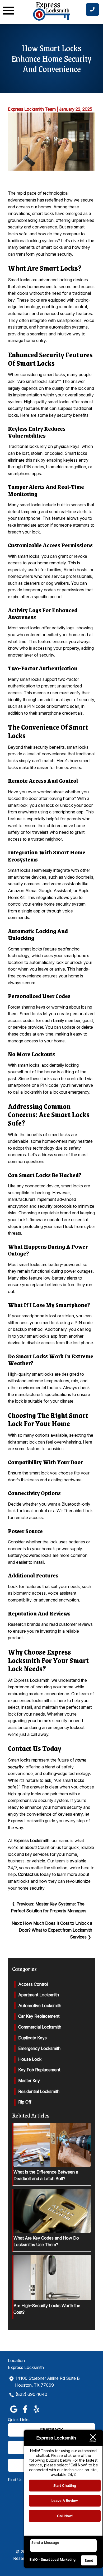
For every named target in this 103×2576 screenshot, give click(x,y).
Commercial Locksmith (40, 2027)
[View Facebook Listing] (25, 2413)
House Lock (30, 2059)
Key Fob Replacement (39, 2070)
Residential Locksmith (39, 2091)
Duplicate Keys (32, 2038)
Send (89, 2560)
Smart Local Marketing (58, 2559)
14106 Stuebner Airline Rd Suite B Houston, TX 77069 (47, 2382)
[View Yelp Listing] (36, 2413)
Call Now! (65, 2516)
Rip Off (25, 2102)
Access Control (33, 1984)
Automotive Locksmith (40, 2006)
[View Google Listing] (14, 2413)
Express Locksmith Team (32, 109)
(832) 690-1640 (31, 2394)
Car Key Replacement (39, 2016)
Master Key (29, 2081)
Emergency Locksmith (39, 2048)
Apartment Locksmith (39, 1995)
